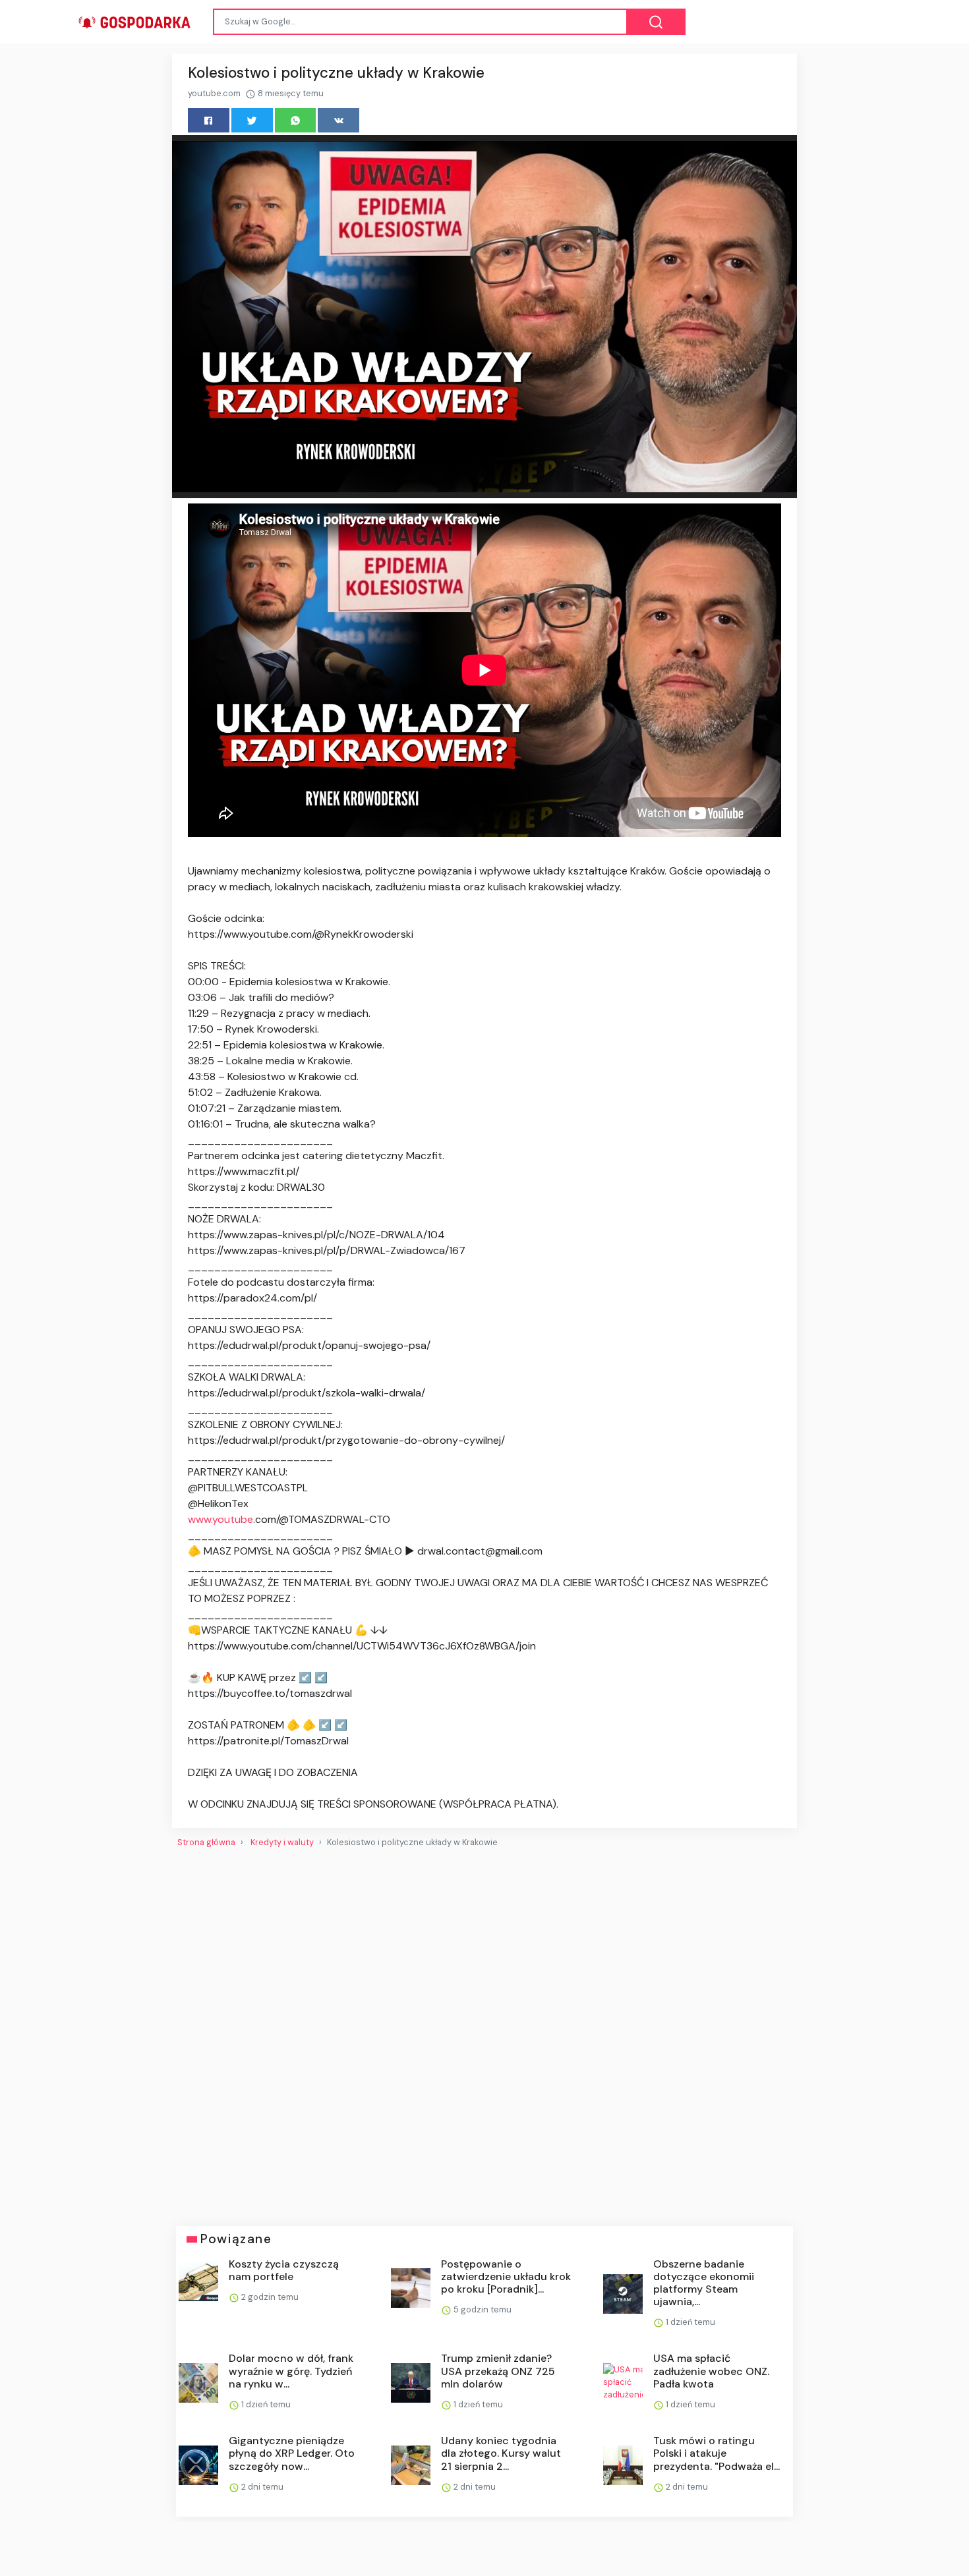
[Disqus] (484, 2032)
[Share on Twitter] (252, 120)
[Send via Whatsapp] (296, 120)
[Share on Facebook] (209, 120)
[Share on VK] (338, 120)
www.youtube (220, 1519)
